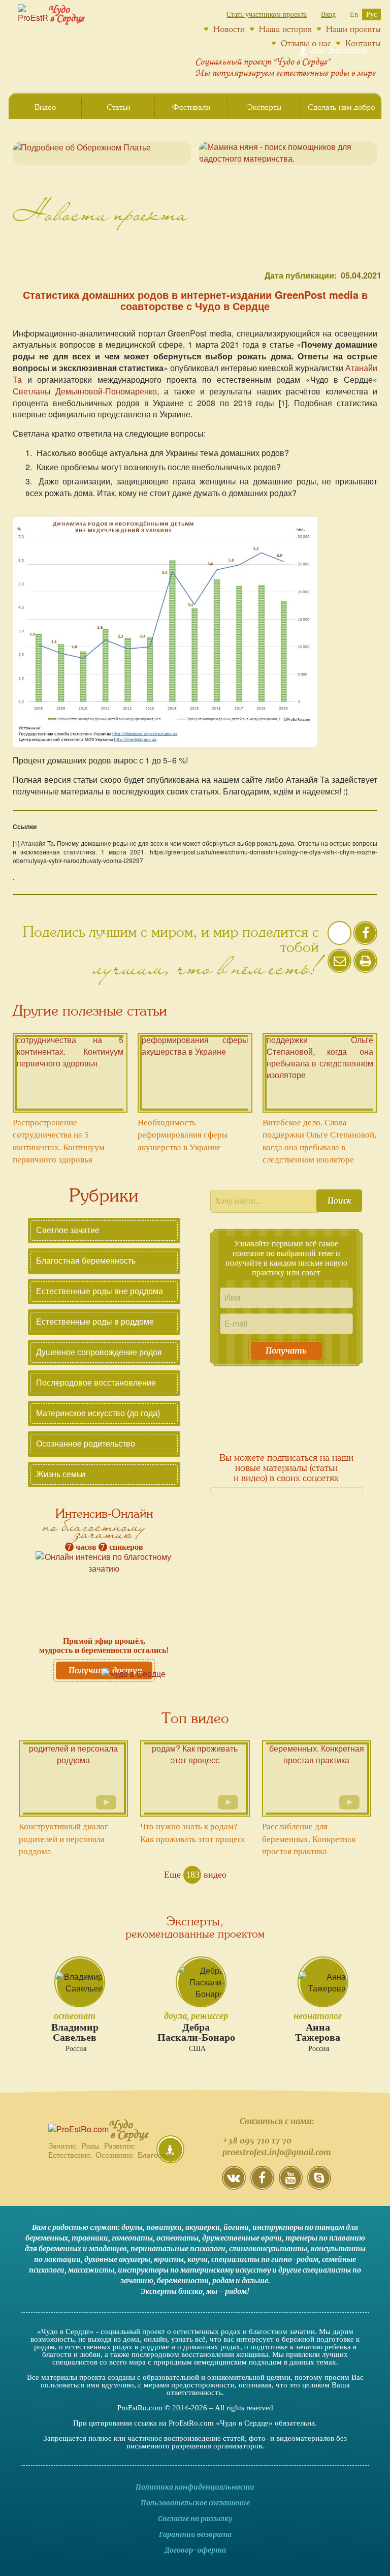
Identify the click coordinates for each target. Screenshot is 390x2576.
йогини (236, 2227)
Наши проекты (353, 29)
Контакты (363, 43)
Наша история (285, 29)
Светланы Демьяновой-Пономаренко (85, 391)
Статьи (118, 107)
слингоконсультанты (268, 2249)
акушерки (203, 2227)
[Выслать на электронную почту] (339, 968)
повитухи (164, 2227)
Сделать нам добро (341, 107)
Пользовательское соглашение (195, 2503)
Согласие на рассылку (195, 2519)
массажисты (91, 2270)
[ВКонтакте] (234, 2185)
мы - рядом (226, 2291)
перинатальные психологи (178, 2249)
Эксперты (264, 107)
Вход (328, 14)
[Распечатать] (365, 961)
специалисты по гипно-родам (265, 2259)
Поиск (339, 1201)
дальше (255, 2281)
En (354, 14)
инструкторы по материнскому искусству (194, 2270)
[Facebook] (262, 2185)
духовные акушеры (117, 2259)
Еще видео (195, 1875)
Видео (45, 107)
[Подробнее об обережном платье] (102, 153)
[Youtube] (291, 2185)
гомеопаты (132, 2238)
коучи (198, 2259)
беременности (183, 2281)
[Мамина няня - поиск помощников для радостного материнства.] (288, 153)
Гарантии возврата (195, 2534)
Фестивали (191, 107)
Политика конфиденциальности (195, 2487)
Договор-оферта (195, 2550)
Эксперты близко (172, 2291)
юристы (169, 2259)
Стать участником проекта (267, 14)
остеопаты (177, 2238)
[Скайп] (319, 2185)
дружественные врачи (242, 2238)
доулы (132, 2227)
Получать (286, 1351)
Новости (229, 29)
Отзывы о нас (306, 43)
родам (223, 2281)
